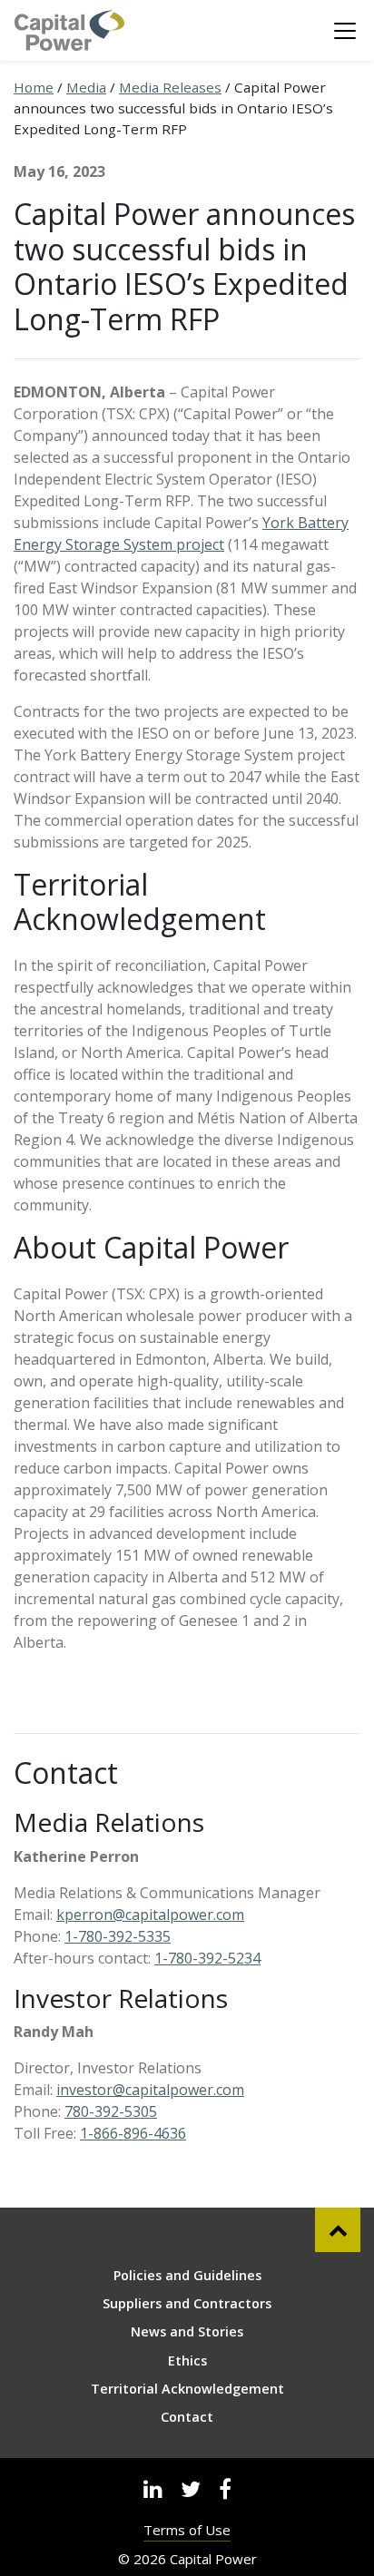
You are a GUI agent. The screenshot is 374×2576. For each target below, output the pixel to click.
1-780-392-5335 (118, 1936)
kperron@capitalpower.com (150, 1915)
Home (34, 87)
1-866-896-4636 (133, 2133)
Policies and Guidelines (187, 2275)
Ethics (187, 2361)
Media (86, 87)
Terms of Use (187, 2530)
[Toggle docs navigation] (345, 31)
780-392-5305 (111, 2111)
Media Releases (170, 87)
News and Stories (187, 2331)
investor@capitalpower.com (150, 2090)
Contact (187, 2417)
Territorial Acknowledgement (187, 2389)
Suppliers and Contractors (187, 2303)
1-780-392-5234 (207, 1958)
